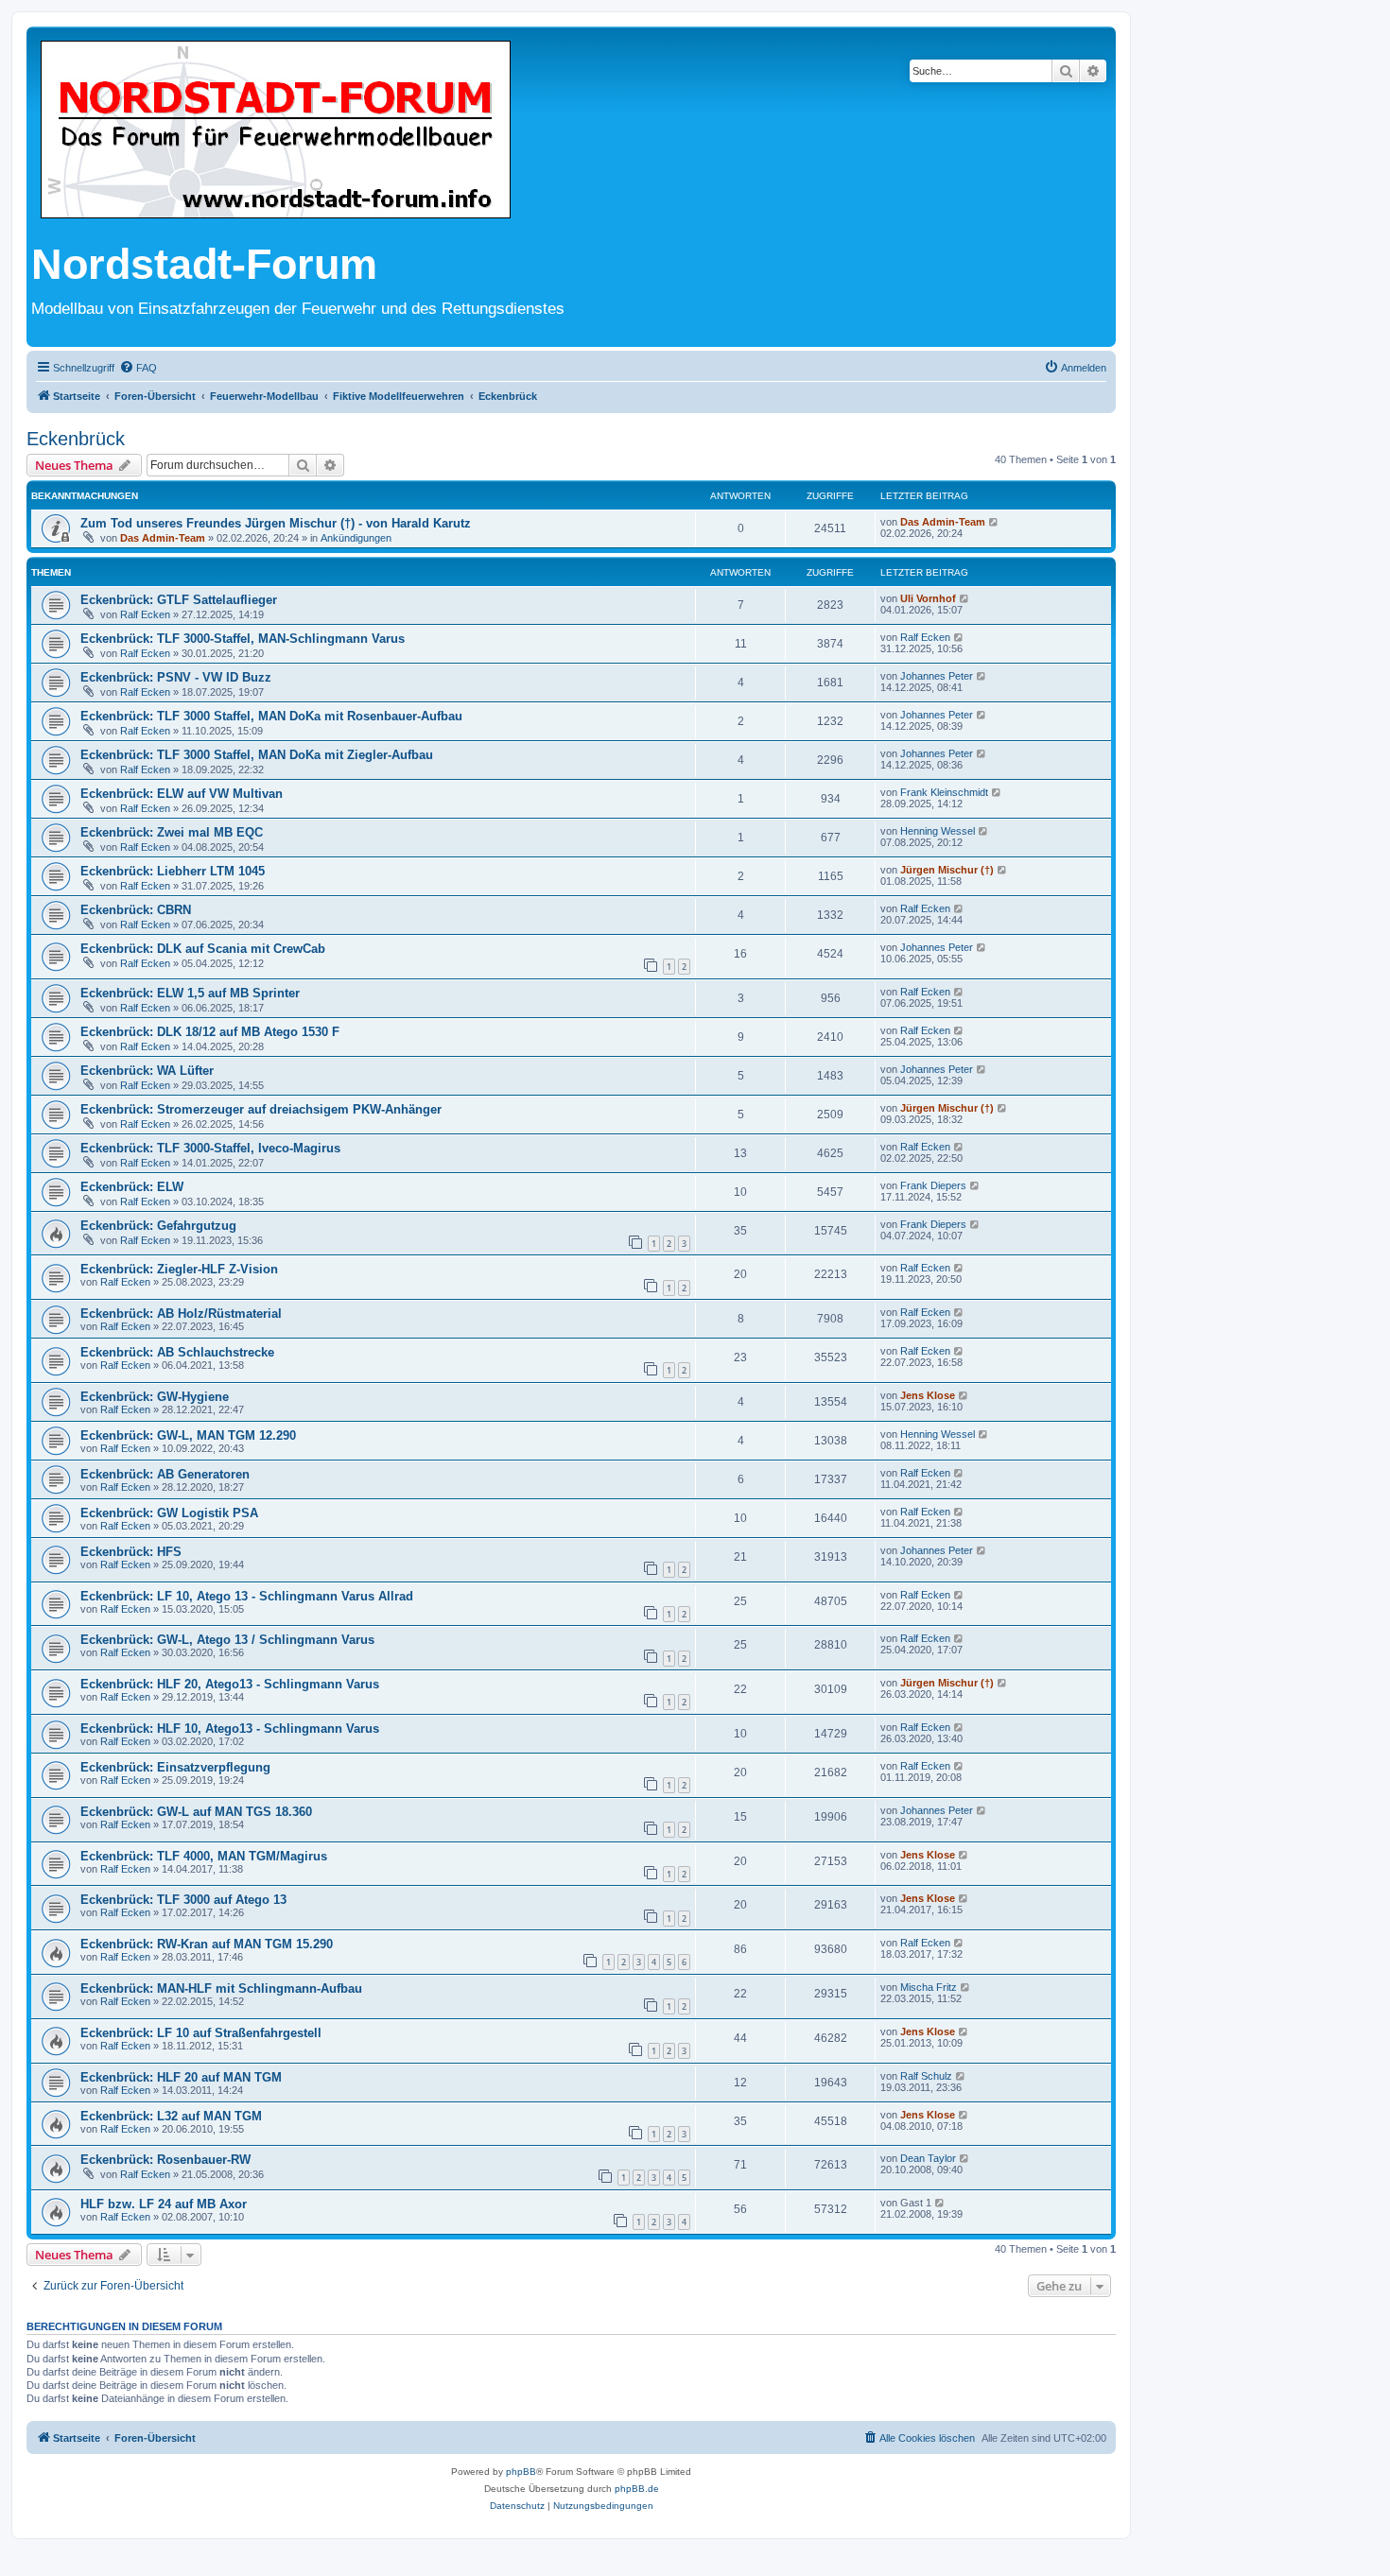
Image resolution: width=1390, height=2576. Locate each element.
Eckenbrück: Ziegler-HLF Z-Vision (179, 1269)
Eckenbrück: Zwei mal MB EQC (172, 832)
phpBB (521, 2472)
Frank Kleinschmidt (944, 792)
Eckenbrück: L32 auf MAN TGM (171, 2116)
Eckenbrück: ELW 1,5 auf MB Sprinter (190, 993)
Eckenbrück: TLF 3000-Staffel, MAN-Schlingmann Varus (243, 639)
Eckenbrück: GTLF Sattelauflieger (179, 600)
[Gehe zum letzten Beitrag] (994, 522)
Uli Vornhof (928, 598)
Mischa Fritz (929, 1987)
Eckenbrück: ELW (132, 1187)
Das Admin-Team (163, 538)
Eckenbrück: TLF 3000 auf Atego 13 (183, 1900)
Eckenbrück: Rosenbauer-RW (165, 2160)
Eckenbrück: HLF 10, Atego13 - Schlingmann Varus (230, 1729)
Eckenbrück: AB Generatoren (165, 1474)
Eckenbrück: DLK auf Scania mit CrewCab (203, 949)
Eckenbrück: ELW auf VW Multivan (182, 794)
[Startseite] (276, 131)
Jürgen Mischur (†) (947, 870)
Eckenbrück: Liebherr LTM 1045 (173, 871)
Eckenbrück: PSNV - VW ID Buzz (176, 677)
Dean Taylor (928, 2158)
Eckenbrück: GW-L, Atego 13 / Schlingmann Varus (227, 1640)
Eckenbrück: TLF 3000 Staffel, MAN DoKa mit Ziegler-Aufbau (257, 755)
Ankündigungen (356, 538)
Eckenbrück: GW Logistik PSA (169, 1513)
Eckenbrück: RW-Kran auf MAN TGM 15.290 (207, 1944)
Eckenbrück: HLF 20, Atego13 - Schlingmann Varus (230, 1684)
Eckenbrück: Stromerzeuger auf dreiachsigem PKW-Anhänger (261, 1109)
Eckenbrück (76, 439)
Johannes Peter (937, 676)
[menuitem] (138, 368)
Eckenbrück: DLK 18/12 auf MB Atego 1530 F (210, 1032)
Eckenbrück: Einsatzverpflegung (175, 1767)
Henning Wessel (938, 831)
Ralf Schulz (926, 2076)
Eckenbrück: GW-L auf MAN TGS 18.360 (196, 1812)
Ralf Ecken (145, 614)
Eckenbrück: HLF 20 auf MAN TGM (181, 2077)
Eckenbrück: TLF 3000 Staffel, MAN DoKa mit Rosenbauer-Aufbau (271, 716)
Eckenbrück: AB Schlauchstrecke (177, 1352)
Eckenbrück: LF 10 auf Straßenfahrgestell (201, 2033)
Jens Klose (928, 1395)
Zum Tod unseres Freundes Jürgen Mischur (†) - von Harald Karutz (276, 523)
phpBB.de (637, 2489)
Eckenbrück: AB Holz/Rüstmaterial (181, 1314)
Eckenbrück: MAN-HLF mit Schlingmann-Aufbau (221, 1988)
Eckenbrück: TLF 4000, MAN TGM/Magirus (204, 1856)
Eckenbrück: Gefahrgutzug (158, 1226)
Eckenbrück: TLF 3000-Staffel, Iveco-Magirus (210, 1148)
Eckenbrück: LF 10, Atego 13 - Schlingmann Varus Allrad (247, 1596)
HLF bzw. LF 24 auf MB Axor (164, 2204)
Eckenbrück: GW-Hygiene (155, 1397)
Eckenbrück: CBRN (136, 910)
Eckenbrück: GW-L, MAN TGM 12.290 (188, 1435)
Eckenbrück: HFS (131, 1552)
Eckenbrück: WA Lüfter (147, 1071)
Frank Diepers (933, 1185)
